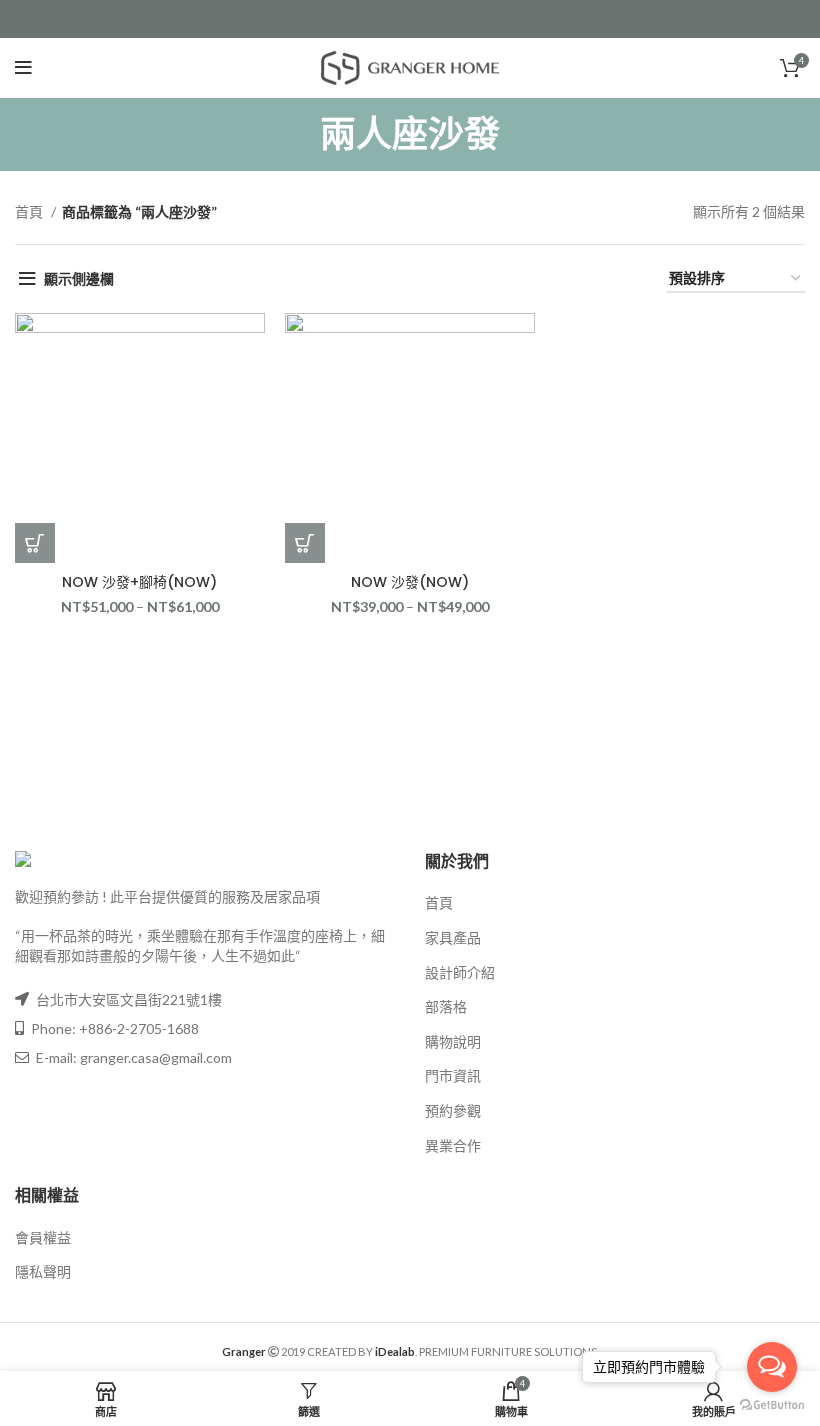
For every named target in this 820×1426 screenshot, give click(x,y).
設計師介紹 (460, 972)
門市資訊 (453, 1075)
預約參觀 (453, 1110)
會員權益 (43, 1237)
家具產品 (453, 937)
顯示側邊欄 (79, 278)
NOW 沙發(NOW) (410, 582)
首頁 (30, 211)
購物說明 (453, 1041)
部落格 (446, 1006)
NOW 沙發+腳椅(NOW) (139, 582)
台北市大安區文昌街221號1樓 (129, 999)
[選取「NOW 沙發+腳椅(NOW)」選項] (35, 543)
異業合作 (453, 1145)
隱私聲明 (43, 1271)
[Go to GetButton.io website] (772, 1405)
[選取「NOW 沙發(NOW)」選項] (305, 543)
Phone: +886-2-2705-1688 (113, 1028)
